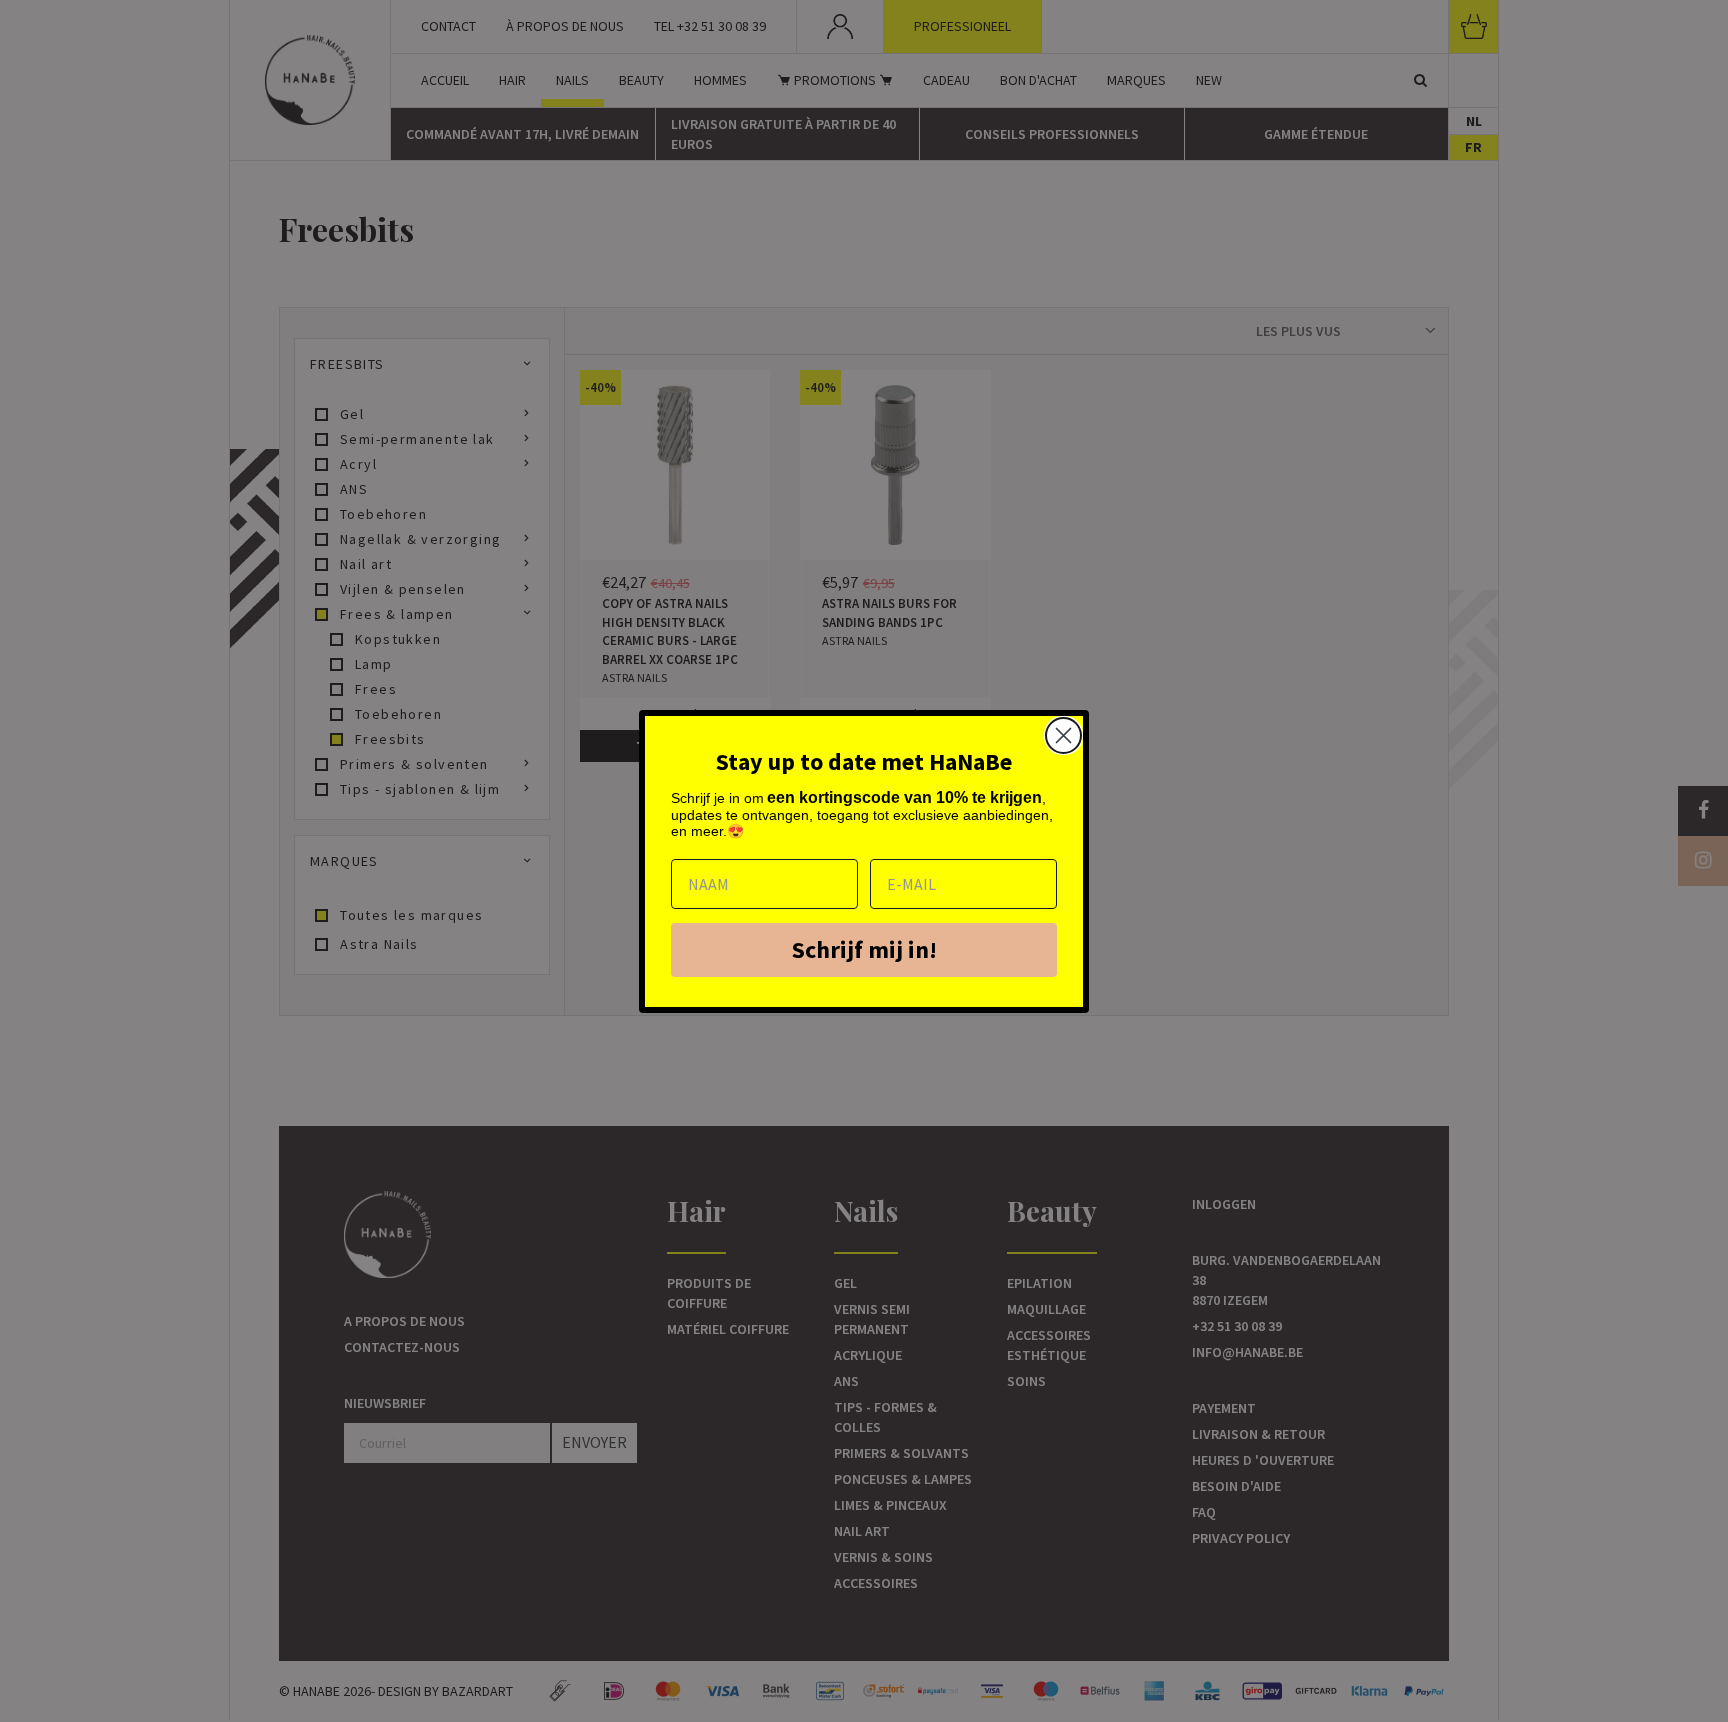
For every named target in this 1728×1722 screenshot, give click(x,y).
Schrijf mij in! (864, 949)
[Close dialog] (1063, 735)
